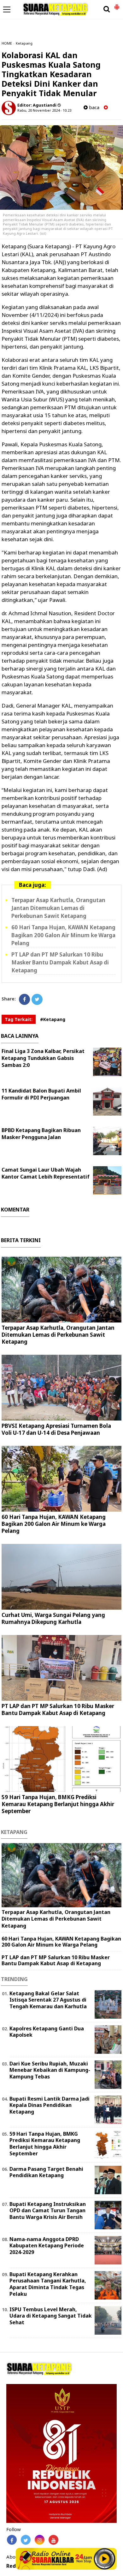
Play (104, 2559)
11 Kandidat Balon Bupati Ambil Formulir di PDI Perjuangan (41, 1094)
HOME (7, 43)
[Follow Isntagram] (40, 2540)
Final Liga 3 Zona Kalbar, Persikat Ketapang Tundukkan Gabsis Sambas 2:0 (43, 1058)
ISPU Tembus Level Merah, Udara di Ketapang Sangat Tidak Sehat (51, 2316)
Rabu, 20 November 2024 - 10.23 (44, 110)
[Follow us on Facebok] (12, 2540)
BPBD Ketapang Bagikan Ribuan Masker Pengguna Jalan (41, 1134)
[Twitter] (37, 999)
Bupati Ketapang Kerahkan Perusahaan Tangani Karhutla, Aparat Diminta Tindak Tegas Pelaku (48, 2284)
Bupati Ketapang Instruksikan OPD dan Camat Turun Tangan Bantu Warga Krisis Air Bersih (48, 2211)
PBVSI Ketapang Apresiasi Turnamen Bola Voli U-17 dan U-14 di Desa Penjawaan (56, 1429)
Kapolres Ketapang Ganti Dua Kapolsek (47, 2032)
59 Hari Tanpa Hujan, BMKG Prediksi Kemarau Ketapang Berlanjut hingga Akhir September (58, 1804)
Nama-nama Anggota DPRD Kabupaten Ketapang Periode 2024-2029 (47, 2246)
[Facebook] (24, 999)
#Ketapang (53, 1019)
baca (94, 107)
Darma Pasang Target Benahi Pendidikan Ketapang (46, 2172)
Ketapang (24, 43)
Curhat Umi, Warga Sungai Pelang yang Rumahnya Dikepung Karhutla (53, 1618)
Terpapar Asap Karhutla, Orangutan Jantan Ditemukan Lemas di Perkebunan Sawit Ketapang (58, 908)
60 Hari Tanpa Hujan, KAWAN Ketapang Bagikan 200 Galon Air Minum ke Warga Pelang (63, 935)
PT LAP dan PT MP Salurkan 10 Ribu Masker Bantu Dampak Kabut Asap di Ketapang (60, 962)
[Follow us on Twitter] (26, 2540)
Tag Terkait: (19, 1019)
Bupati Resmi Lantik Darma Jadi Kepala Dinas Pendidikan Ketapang (50, 2105)
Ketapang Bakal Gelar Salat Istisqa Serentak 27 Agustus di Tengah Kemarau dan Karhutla (48, 2000)
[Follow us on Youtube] (53, 2540)
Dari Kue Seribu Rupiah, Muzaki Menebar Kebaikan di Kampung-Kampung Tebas (50, 2070)
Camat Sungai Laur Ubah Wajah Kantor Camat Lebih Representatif (46, 1173)
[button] (117, 4)
